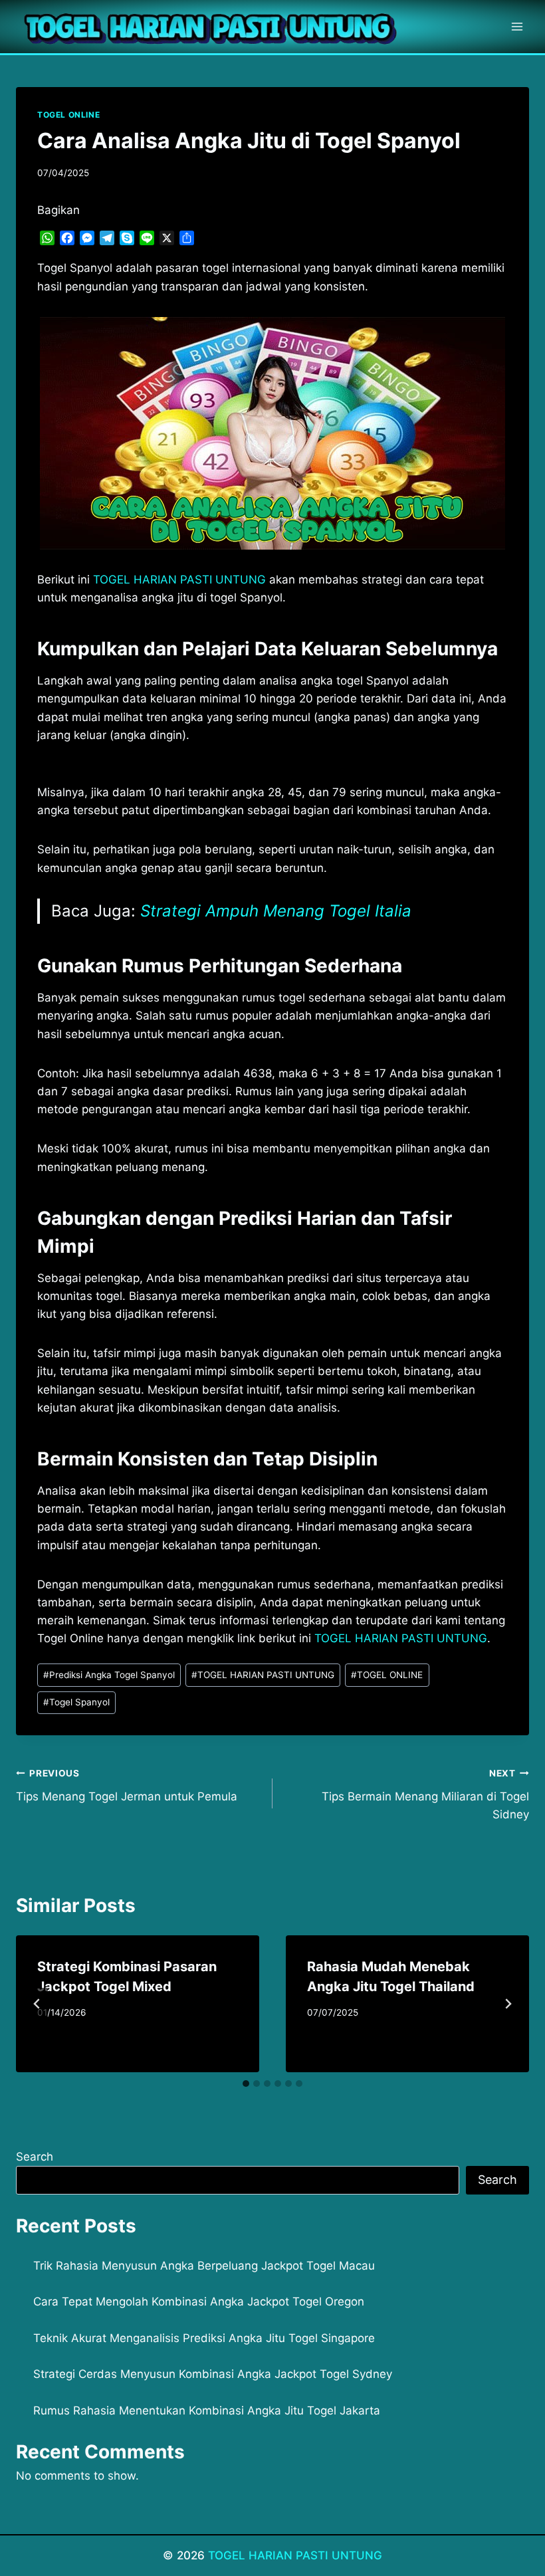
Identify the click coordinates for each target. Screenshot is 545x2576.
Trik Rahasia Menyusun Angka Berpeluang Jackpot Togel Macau (204, 2266)
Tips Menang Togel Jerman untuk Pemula (127, 1785)
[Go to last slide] (37, 2004)
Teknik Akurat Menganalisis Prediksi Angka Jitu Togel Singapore (204, 2338)
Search (35, 2157)
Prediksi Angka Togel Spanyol (109, 1675)
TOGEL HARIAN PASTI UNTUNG (263, 1675)
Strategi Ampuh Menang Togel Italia (276, 911)
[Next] (508, 2004)
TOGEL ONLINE (68, 115)
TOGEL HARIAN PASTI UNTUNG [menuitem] (179, 580)
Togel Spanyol (76, 1702)
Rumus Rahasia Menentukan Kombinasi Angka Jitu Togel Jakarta (207, 2411)
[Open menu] (517, 26)
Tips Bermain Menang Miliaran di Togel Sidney (425, 1794)
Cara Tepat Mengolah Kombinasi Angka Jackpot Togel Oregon (199, 2302)
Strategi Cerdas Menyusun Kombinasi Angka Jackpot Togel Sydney (213, 2374)
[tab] (246, 2084)
